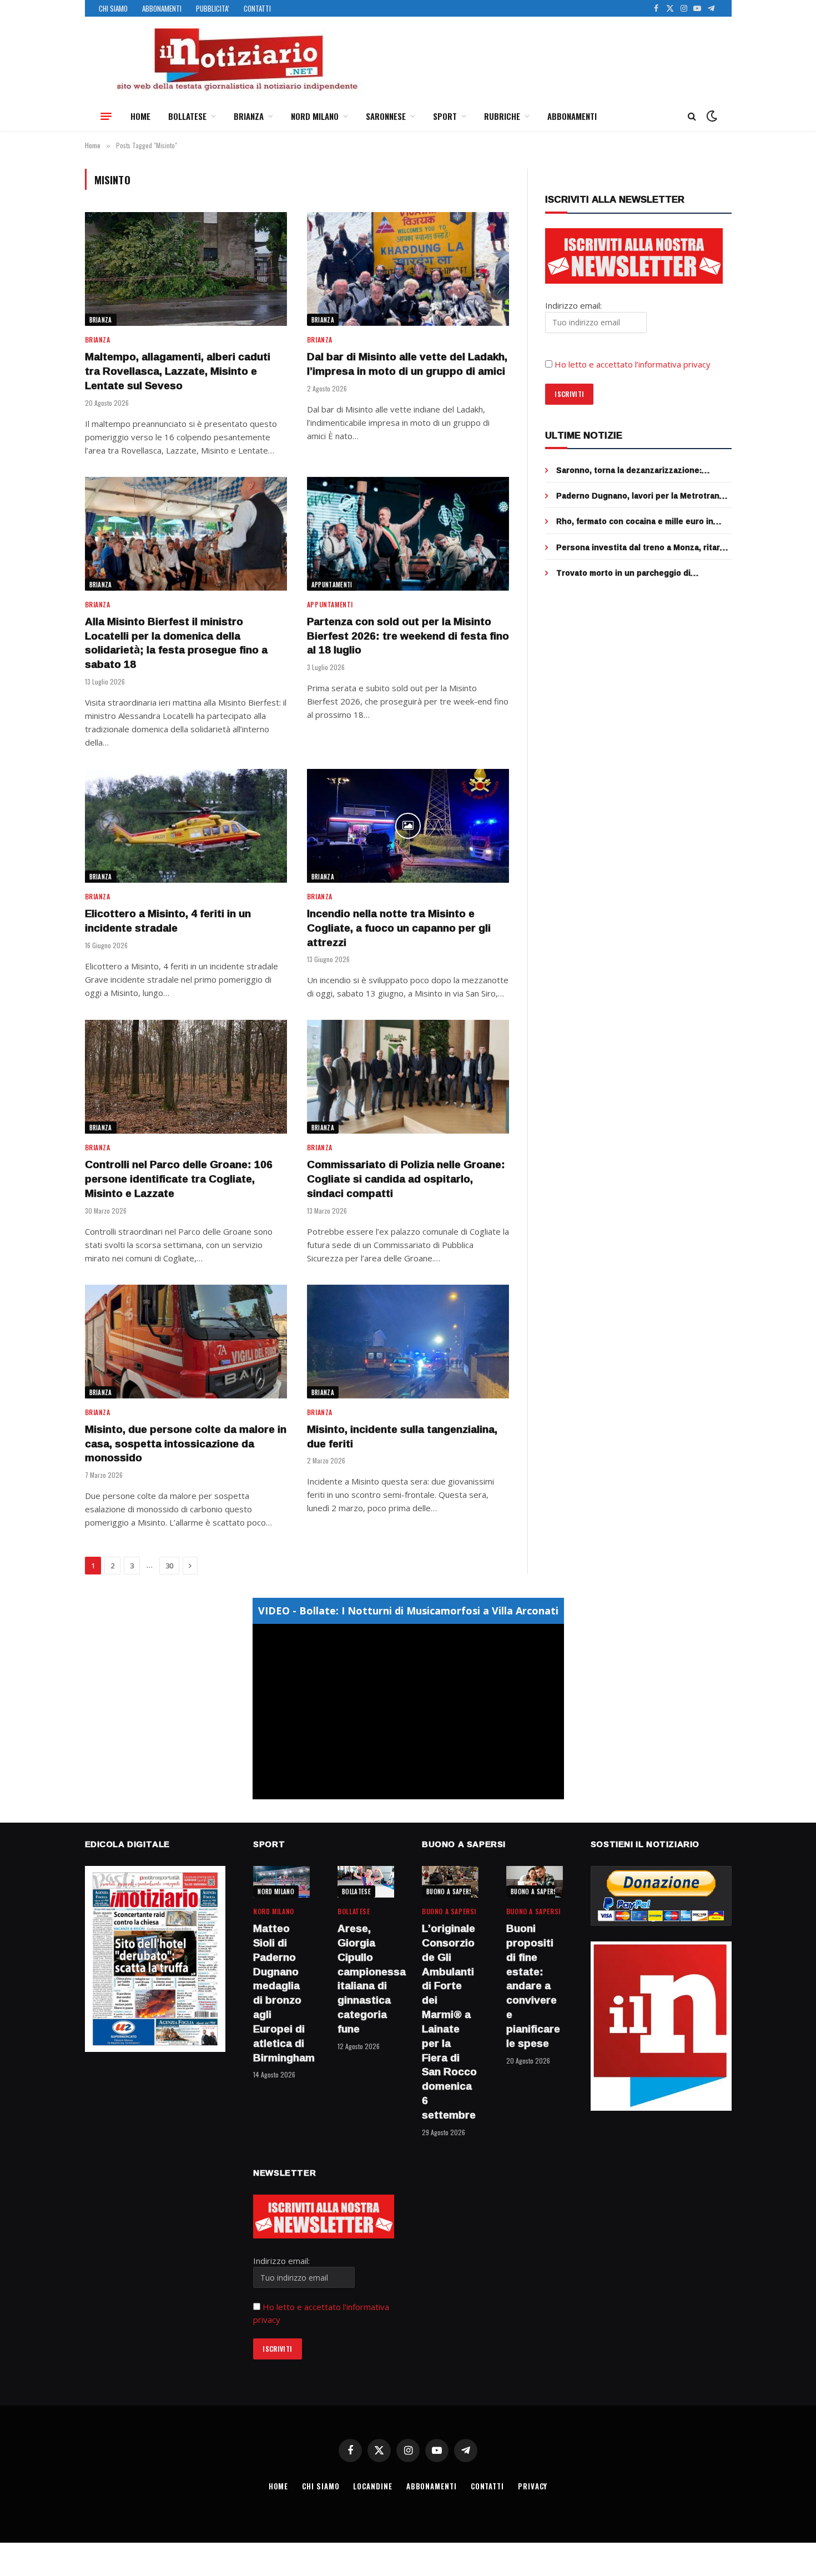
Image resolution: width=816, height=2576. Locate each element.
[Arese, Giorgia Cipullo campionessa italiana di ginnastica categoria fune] (366, 1882)
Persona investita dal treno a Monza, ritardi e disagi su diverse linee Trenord (642, 547)
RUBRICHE (502, 116)
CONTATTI (257, 8)
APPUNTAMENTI (332, 585)
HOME (140, 116)
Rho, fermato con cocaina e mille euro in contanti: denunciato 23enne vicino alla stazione (635, 521)
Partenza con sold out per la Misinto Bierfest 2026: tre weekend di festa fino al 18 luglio (408, 636)
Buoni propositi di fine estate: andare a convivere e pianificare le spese (533, 1986)
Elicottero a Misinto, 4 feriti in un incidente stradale (168, 921)
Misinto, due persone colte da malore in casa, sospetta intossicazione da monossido (186, 1444)
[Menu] (106, 116)
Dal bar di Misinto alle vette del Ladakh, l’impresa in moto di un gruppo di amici (407, 364)
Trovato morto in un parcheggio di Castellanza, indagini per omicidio (623, 573)
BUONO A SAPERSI (450, 1891)
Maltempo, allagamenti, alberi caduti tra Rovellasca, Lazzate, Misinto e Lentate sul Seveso (178, 371)
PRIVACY (533, 2486)
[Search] (692, 116)
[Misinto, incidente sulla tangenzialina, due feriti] (408, 1342)
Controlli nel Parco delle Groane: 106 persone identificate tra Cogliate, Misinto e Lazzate (179, 1179)
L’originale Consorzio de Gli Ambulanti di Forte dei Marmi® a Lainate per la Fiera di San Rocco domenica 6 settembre (449, 2022)
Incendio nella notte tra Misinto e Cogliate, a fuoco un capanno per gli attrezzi (399, 928)
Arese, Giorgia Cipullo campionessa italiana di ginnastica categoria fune (366, 1979)
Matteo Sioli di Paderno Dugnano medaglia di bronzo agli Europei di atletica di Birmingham (281, 1993)
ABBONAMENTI (162, 8)
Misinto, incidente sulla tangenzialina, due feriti (402, 1437)
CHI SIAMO (113, 8)
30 (169, 1566)
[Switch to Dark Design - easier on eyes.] (711, 116)
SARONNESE (386, 116)
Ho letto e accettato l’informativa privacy (633, 364)
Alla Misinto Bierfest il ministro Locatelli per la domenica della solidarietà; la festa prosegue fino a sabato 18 (176, 643)
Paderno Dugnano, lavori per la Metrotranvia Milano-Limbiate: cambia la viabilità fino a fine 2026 (643, 496)
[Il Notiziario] (236, 59)
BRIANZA (249, 116)
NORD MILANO (315, 116)
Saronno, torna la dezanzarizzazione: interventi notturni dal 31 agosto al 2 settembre (629, 470)
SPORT (445, 116)
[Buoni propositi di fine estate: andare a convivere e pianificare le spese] (535, 1882)
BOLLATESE (187, 116)
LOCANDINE (372, 2486)
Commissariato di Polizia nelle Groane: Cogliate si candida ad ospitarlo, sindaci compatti (406, 1179)
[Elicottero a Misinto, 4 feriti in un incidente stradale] (186, 826)
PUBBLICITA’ (213, 8)
